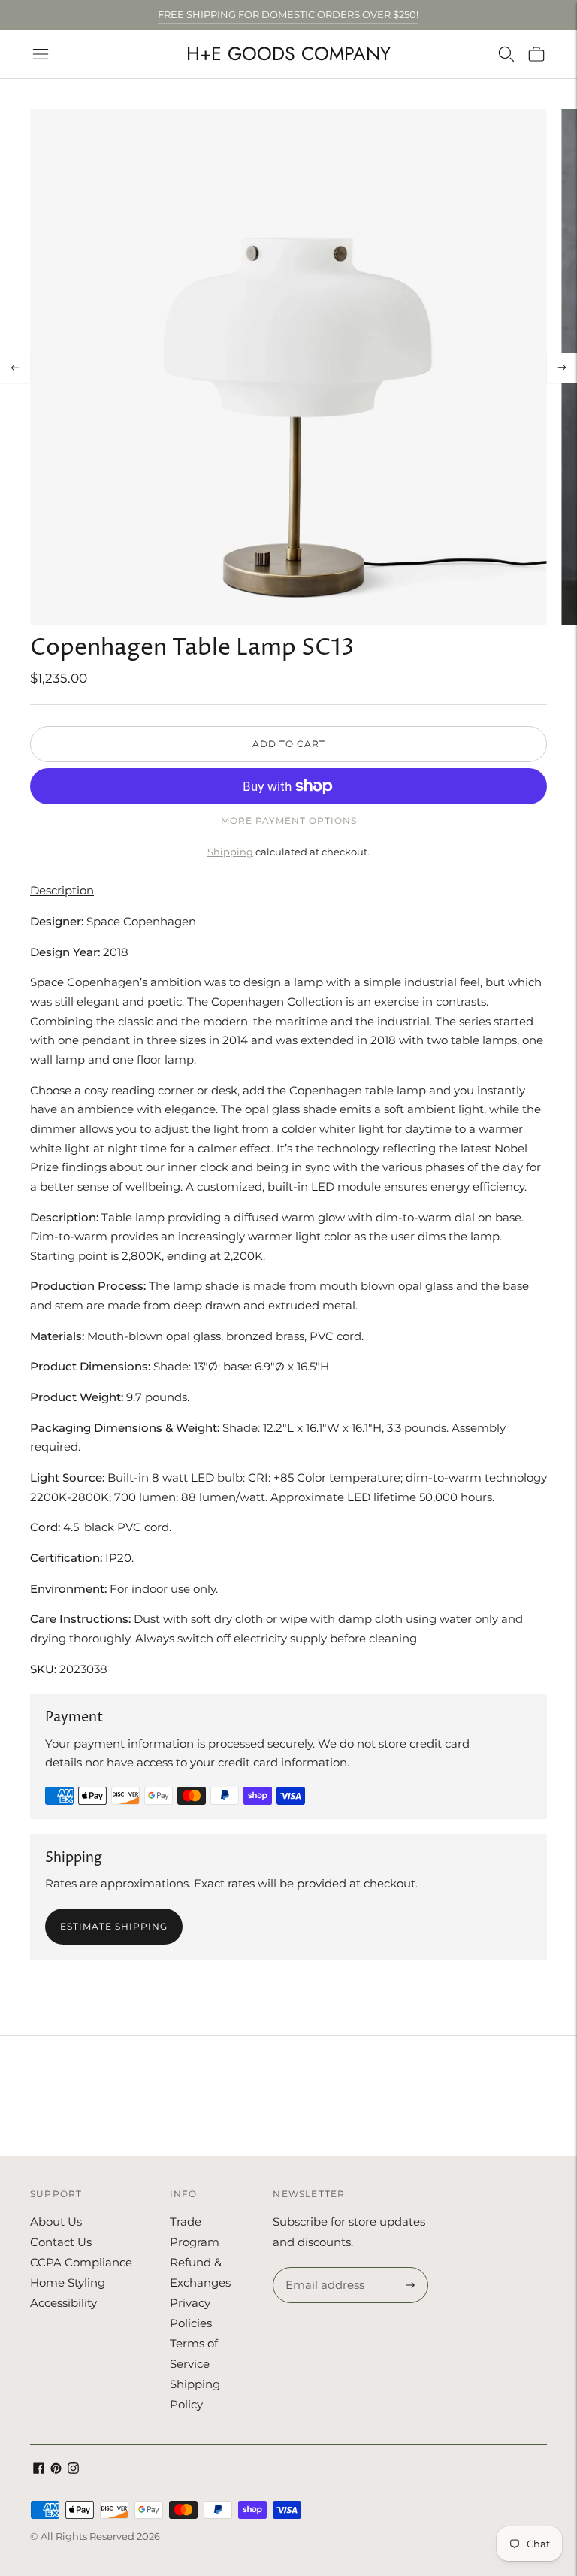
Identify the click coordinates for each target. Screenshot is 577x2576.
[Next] (562, 368)
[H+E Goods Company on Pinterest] (56, 2470)
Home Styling (68, 2282)
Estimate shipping (114, 1926)
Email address (323, 2268)
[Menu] (41, 54)
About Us (56, 2222)
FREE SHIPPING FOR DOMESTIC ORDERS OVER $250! (288, 14)
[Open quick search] (506, 54)
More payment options (289, 820)
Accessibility (63, 2303)
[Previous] (15, 368)
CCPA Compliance (81, 2262)
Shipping (230, 852)
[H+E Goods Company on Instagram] (73, 2470)
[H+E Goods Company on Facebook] (39, 2470)
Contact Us (61, 2242)
